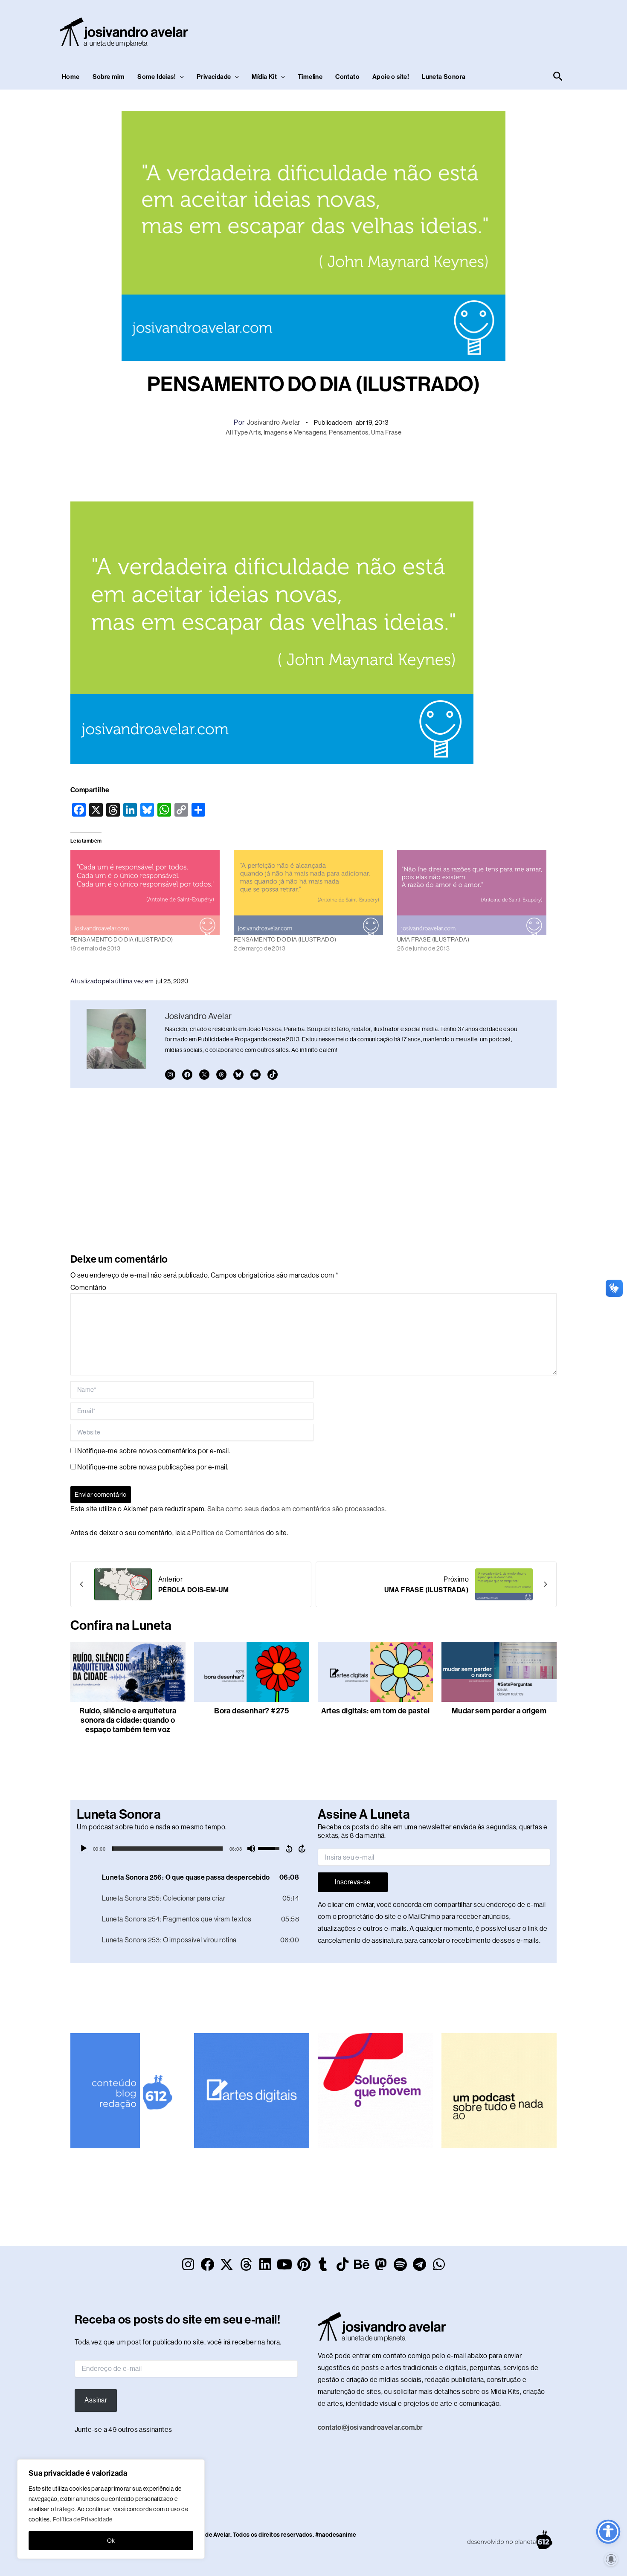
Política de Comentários (228, 1533)
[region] (111, 2509)
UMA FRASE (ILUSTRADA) (433, 939)
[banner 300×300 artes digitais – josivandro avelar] (252, 2090)
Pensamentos (348, 432)
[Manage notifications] (611, 2559)
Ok (111, 2541)
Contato (347, 77)
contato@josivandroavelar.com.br (370, 2427)
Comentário (88, 1288)
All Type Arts (243, 432)
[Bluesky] (238, 1075)
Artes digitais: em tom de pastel (376, 1711)
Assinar (96, 2400)
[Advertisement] (410, 30)
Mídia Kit (264, 77)
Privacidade (214, 77)
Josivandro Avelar (274, 422)
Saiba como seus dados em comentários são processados (296, 1509)
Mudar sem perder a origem (499, 1711)
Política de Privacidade (83, 2519)
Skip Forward (302, 1849)
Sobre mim (109, 77)
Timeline (310, 77)
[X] (204, 1075)
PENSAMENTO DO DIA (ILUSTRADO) (122, 939)
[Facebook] (187, 1075)
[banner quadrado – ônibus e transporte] (375, 2090)
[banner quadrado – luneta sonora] (499, 2090)
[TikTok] (273, 1075)
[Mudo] (251, 1849)
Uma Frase (386, 432)
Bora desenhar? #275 (252, 1711)
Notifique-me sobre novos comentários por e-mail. (154, 1451)
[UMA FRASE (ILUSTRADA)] (475, 892)
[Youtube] (255, 1075)
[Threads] (221, 1075)
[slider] (167, 1849)
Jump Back (289, 1849)
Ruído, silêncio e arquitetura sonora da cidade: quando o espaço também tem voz (128, 1720)
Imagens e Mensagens (295, 432)
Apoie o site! (391, 77)
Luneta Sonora (444, 77)
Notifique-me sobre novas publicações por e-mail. (153, 1467)
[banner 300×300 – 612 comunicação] (128, 2090)
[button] (180, 77)
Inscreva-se (353, 1882)
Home (71, 77)
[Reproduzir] (84, 1849)
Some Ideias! (157, 77)
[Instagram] (170, 1075)
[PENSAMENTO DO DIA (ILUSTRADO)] (148, 892)
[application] (193, 1849)
